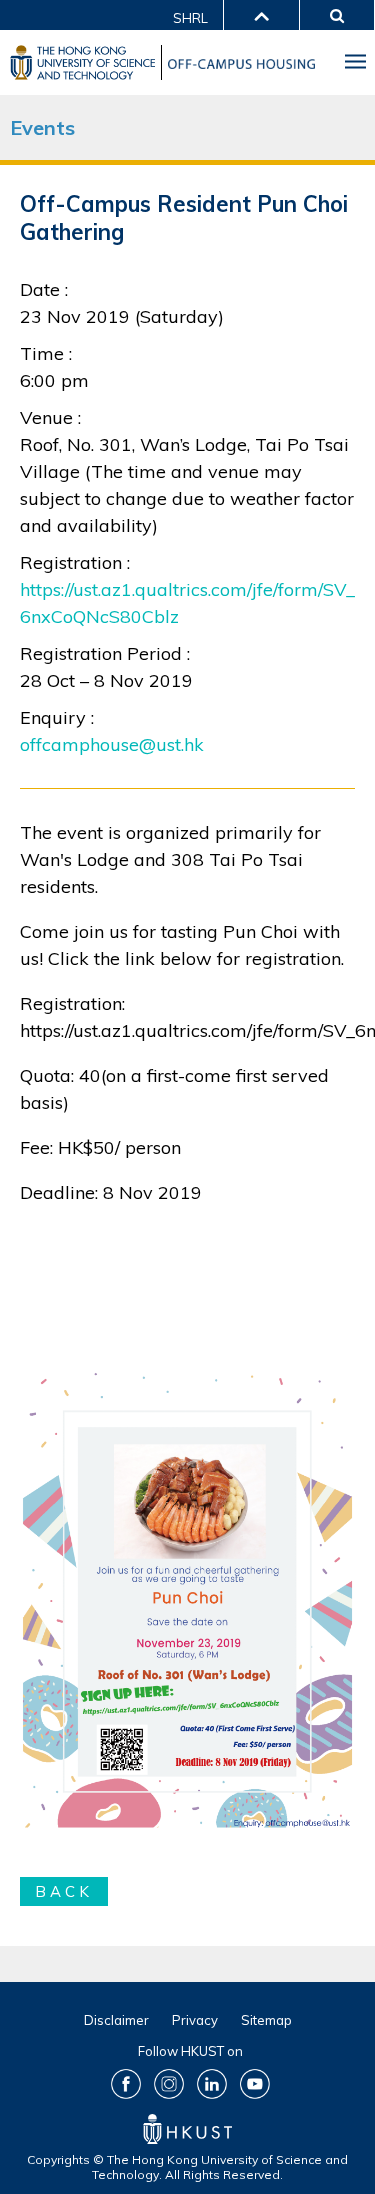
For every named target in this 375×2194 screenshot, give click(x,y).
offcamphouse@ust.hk (112, 744)
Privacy (195, 2020)
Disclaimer (116, 2020)
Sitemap (266, 2020)
